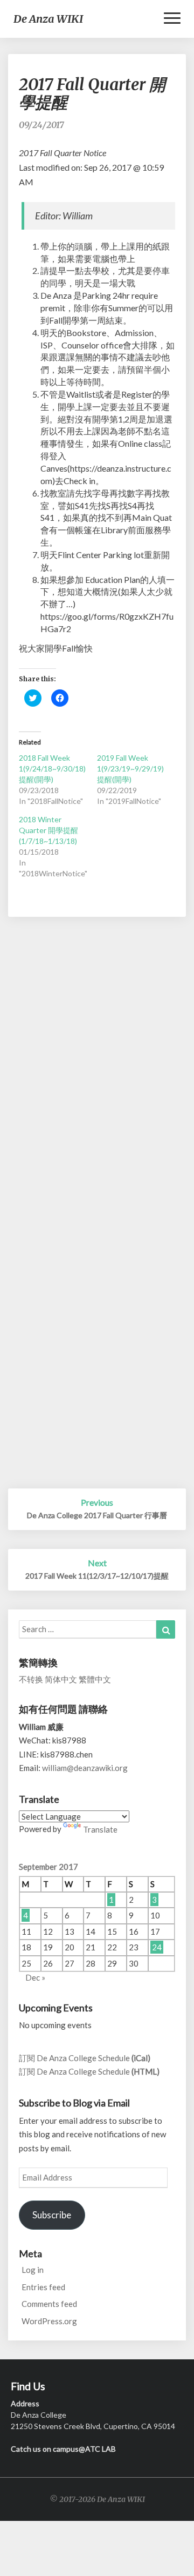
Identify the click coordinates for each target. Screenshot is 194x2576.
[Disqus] (97, 1071)
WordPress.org (49, 2321)
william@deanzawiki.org (85, 1768)
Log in (33, 2270)
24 (157, 1947)
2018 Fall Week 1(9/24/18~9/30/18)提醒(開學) (52, 769)
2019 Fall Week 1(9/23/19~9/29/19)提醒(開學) (130, 769)
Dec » (35, 1977)
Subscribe (52, 2215)
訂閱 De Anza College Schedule (85, 2058)
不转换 (31, 1679)
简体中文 (61, 1679)
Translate (100, 1829)
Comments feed (49, 2304)
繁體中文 (95, 1679)
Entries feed (43, 2287)
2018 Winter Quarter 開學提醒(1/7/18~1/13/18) (48, 830)
